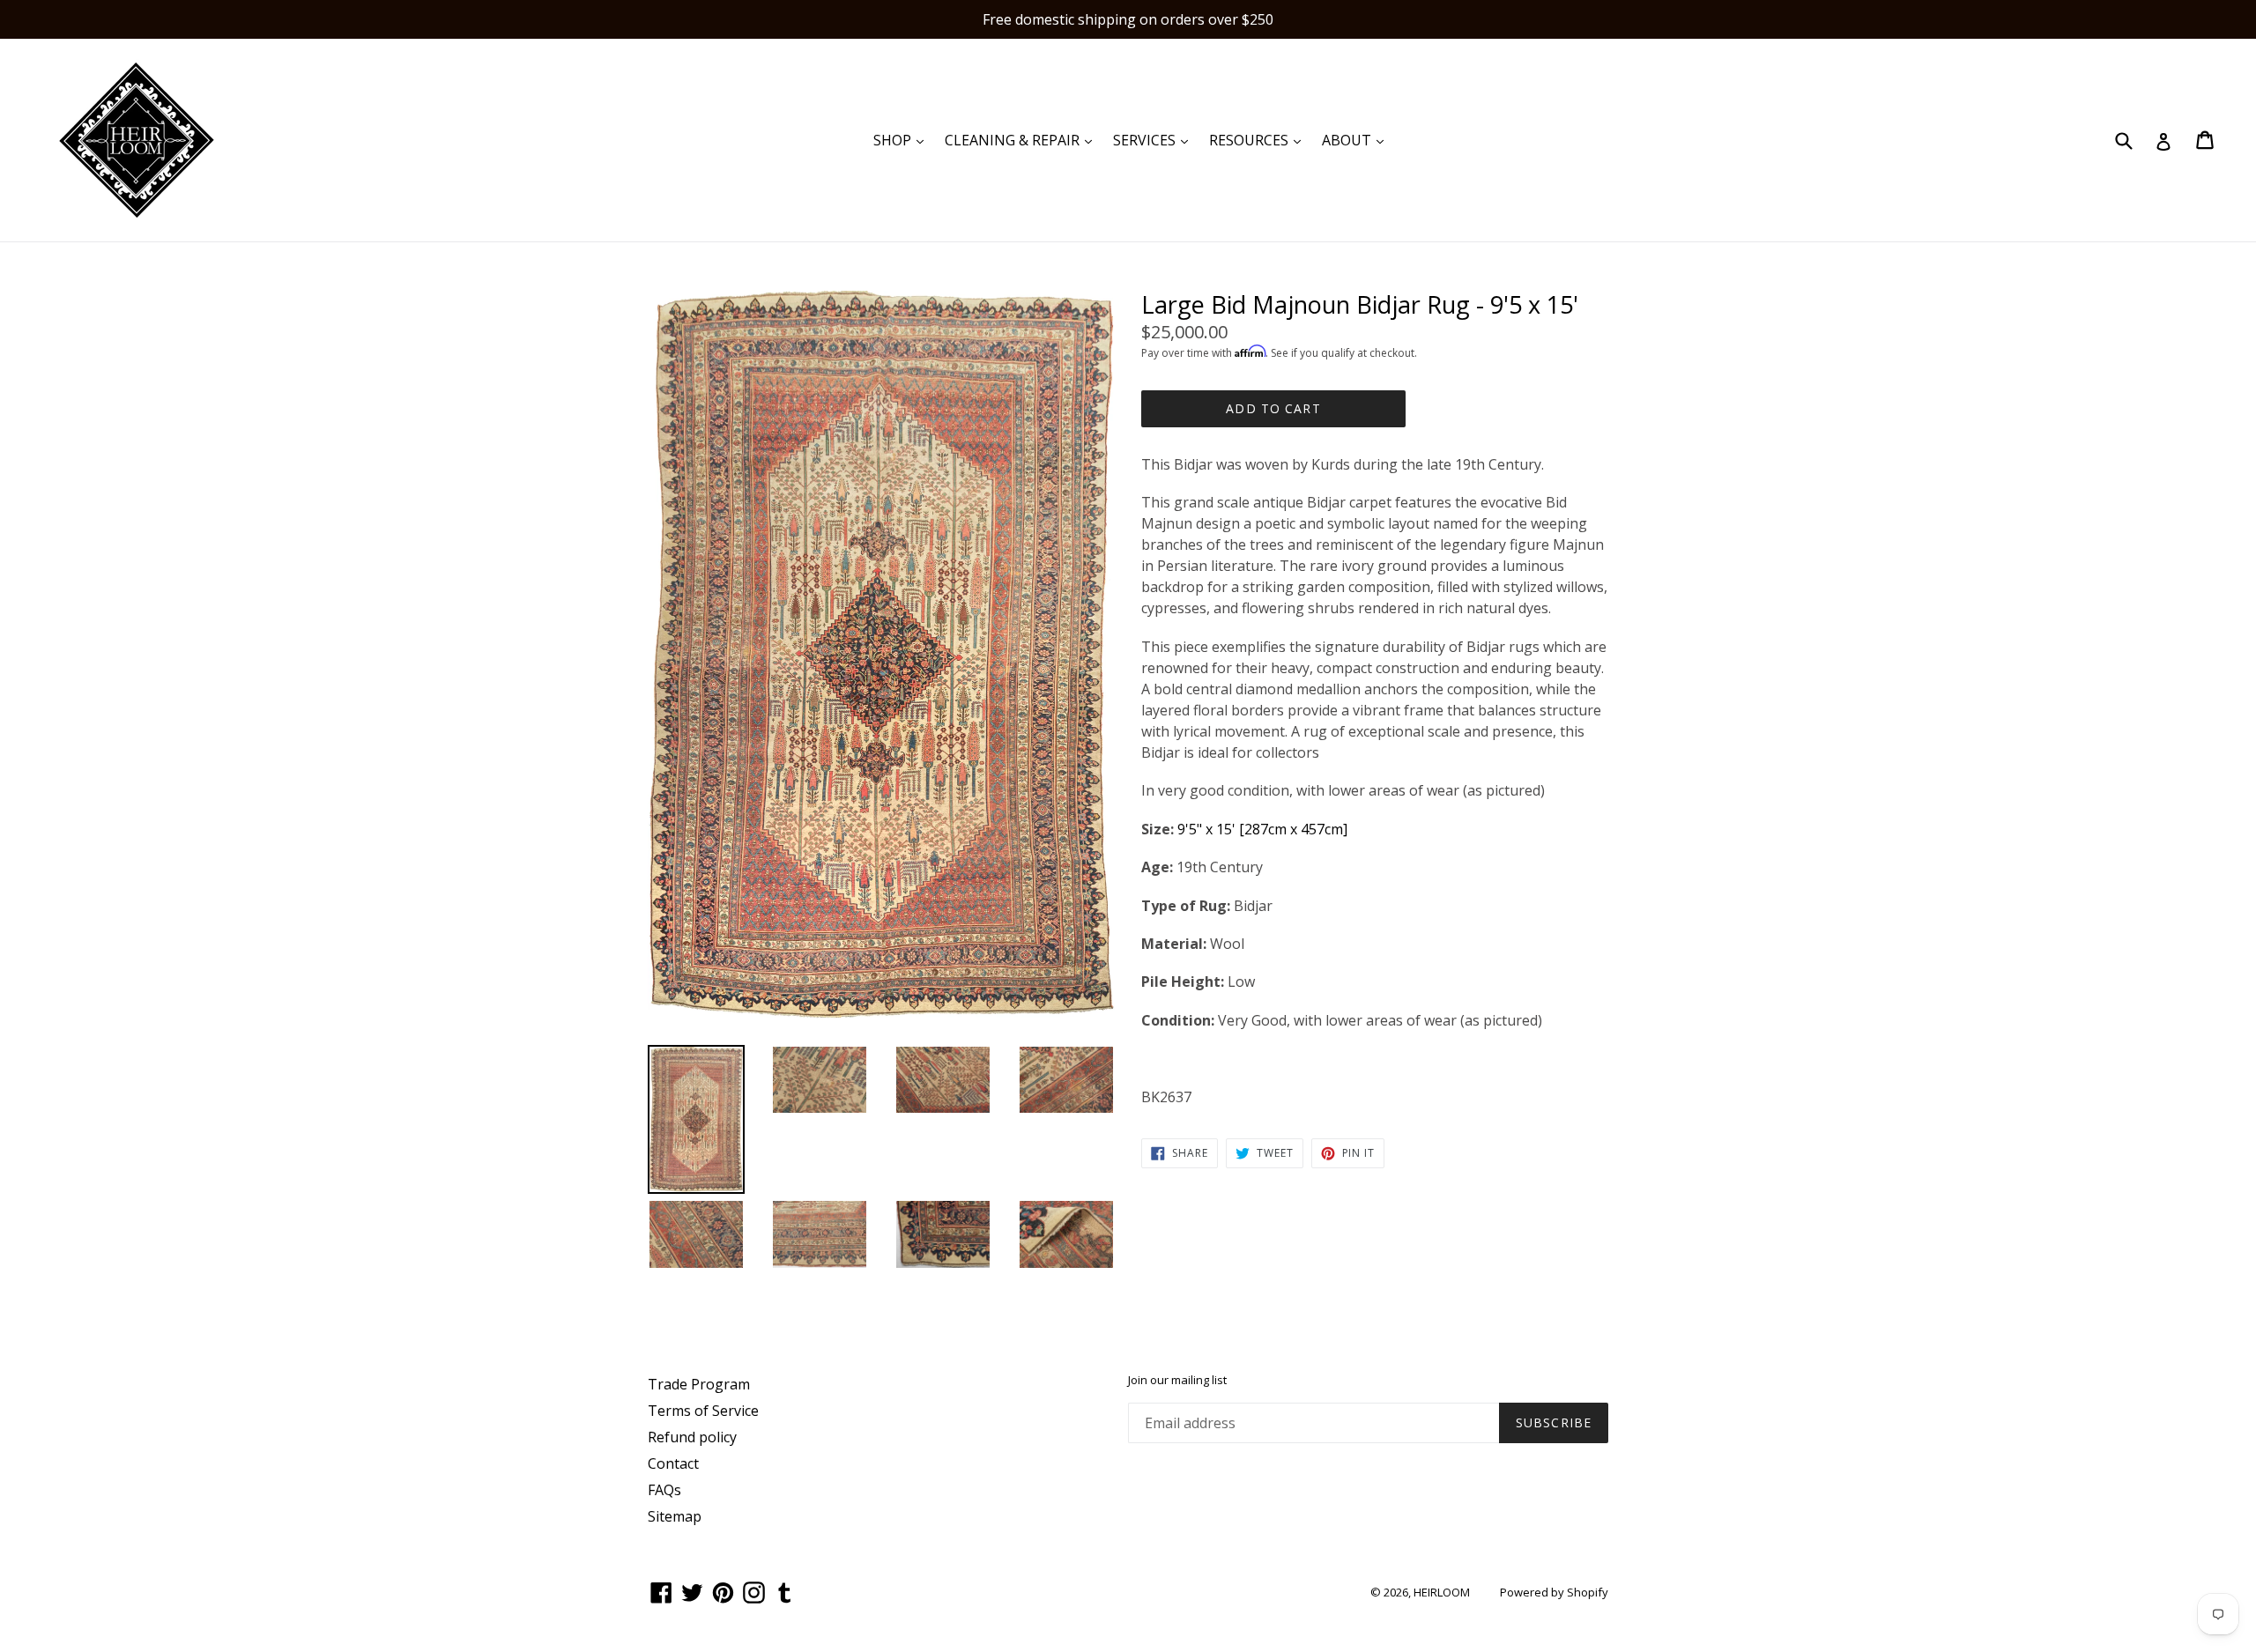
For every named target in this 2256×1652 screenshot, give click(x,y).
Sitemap (675, 1516)
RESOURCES (1259, 140)
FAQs (664, 1490)
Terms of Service (703, 1411)
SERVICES (1155, 140)
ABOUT (1357, 140)
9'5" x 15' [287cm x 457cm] (1262, 829)
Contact (673, 1463)
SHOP (903, 140)
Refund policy (692, 1437)
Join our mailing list (1177, 1381)
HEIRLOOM (1442, 1592)
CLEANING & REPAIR (1023, 140)
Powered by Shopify (1554, 1592)
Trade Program (699, 1384)
